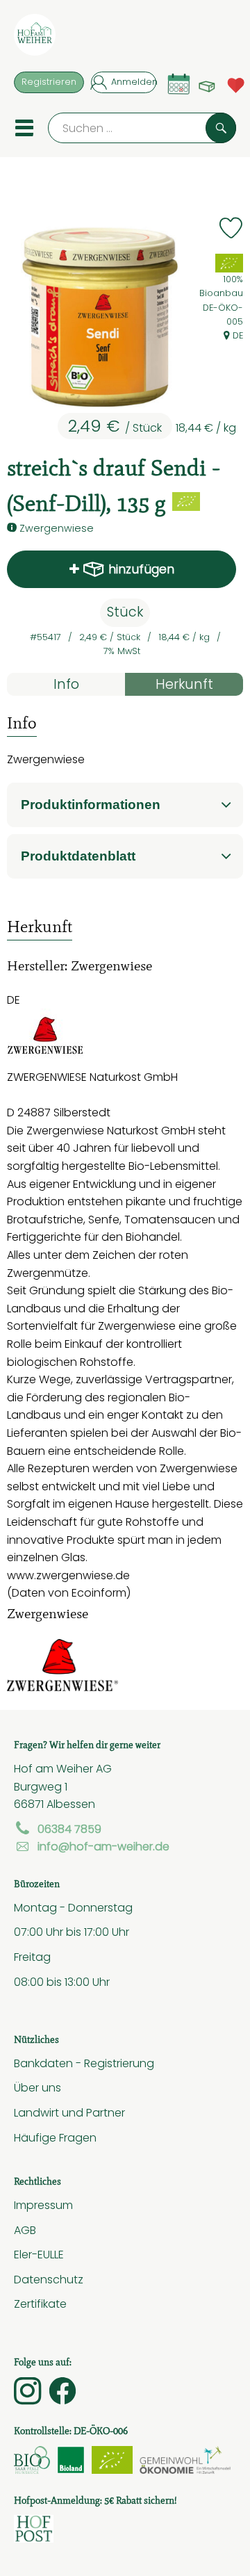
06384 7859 (69, 1829)
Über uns (37, 2087)
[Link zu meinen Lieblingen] (236, 84)
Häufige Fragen (55, 2137)
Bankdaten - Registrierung (84, 2063)
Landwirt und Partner (69, 2112)
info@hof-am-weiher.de (103, 1846)
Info (66, 684)
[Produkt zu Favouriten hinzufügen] (231, 228)
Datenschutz (49, 2279)
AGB (25, 2230)
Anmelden (134, 82)
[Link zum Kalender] (179, 84)
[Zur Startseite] (35, 38)
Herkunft (184, 684)
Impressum (43, 2205)
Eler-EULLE (39, 2254)
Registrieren (49, 82)
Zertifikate (40, 2304)
